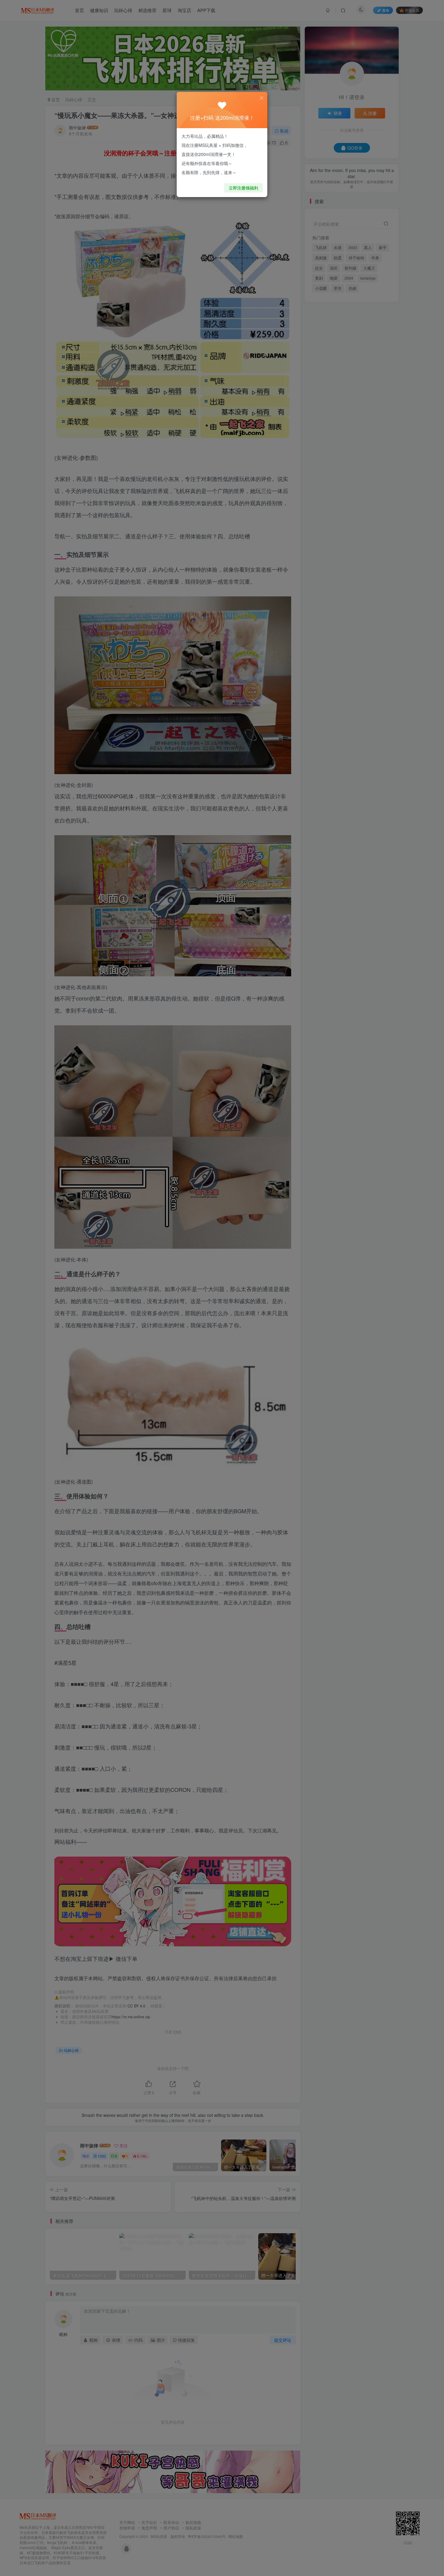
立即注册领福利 (243, 188)
